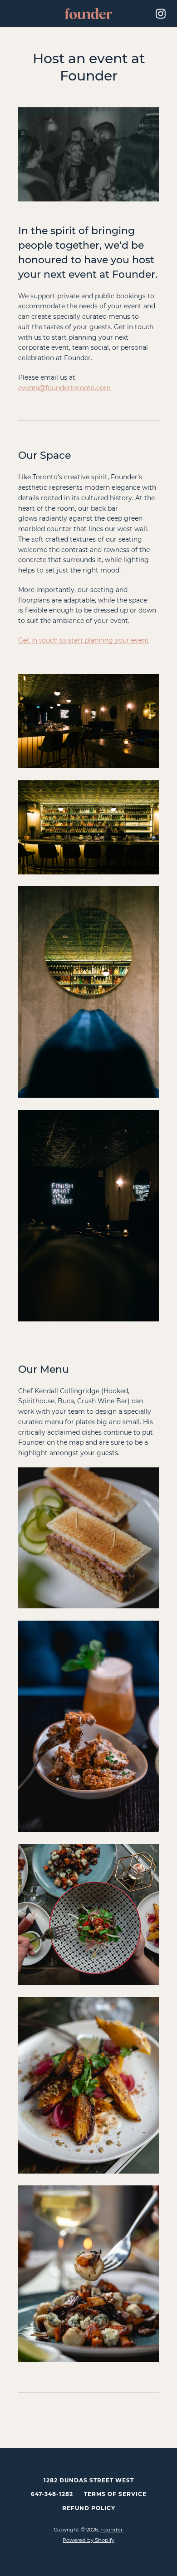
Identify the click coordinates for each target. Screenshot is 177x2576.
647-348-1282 (52, 2494)
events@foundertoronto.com (64, 388)
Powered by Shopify (88, 2540)
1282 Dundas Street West (89, 2480)
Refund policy (89, 2508)
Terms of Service (115, 2494)
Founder (111, 2530)
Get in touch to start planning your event (84, 640)
